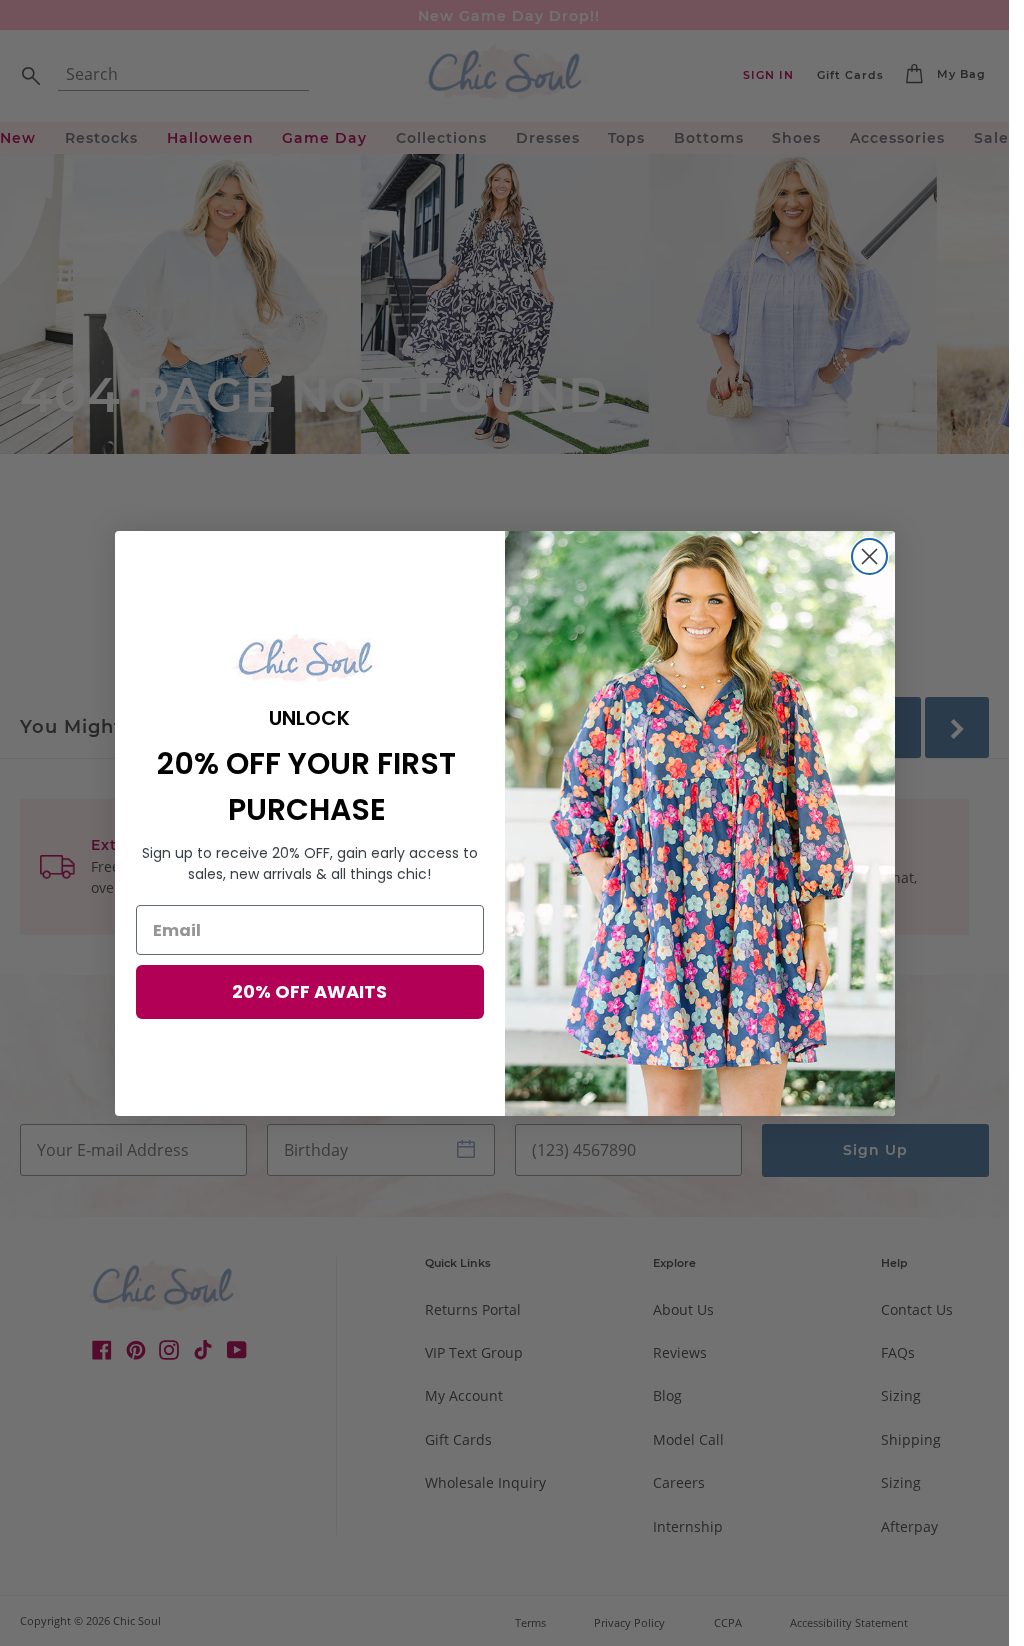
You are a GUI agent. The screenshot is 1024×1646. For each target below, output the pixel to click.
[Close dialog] (869, 556)
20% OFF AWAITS (309, 991)
